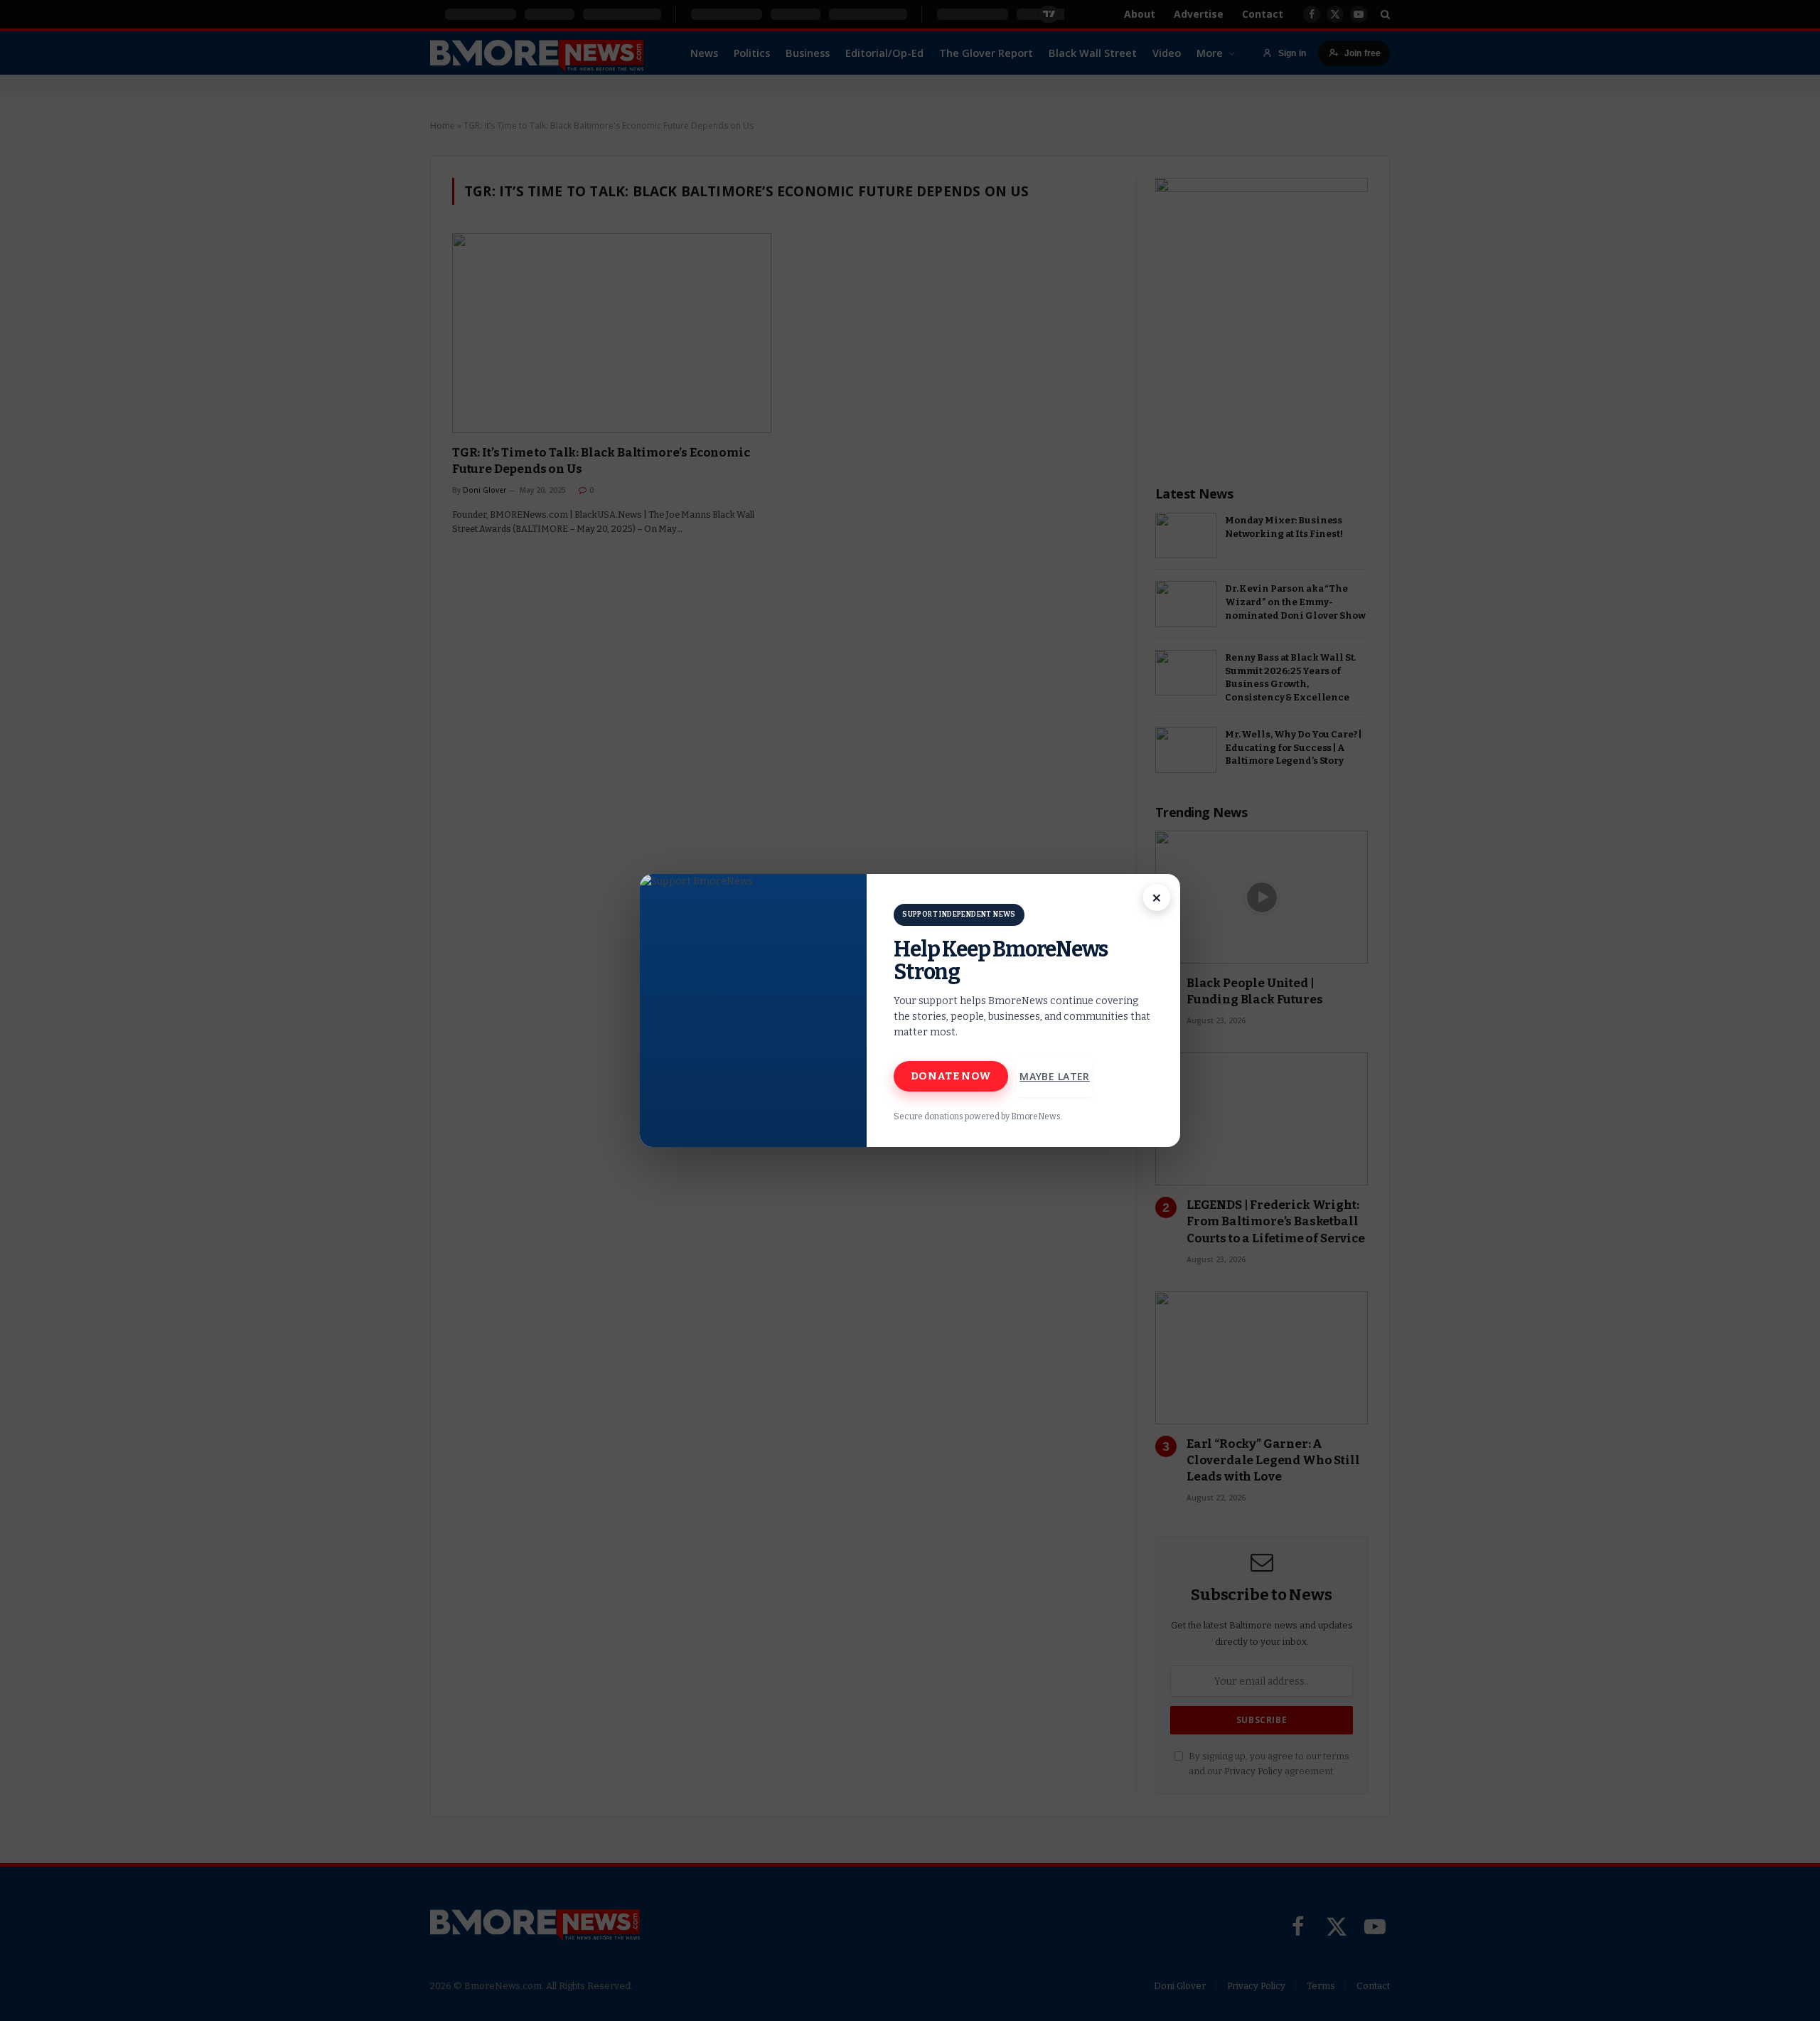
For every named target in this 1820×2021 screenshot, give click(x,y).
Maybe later (1055, 1076)
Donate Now (951, 1076)
